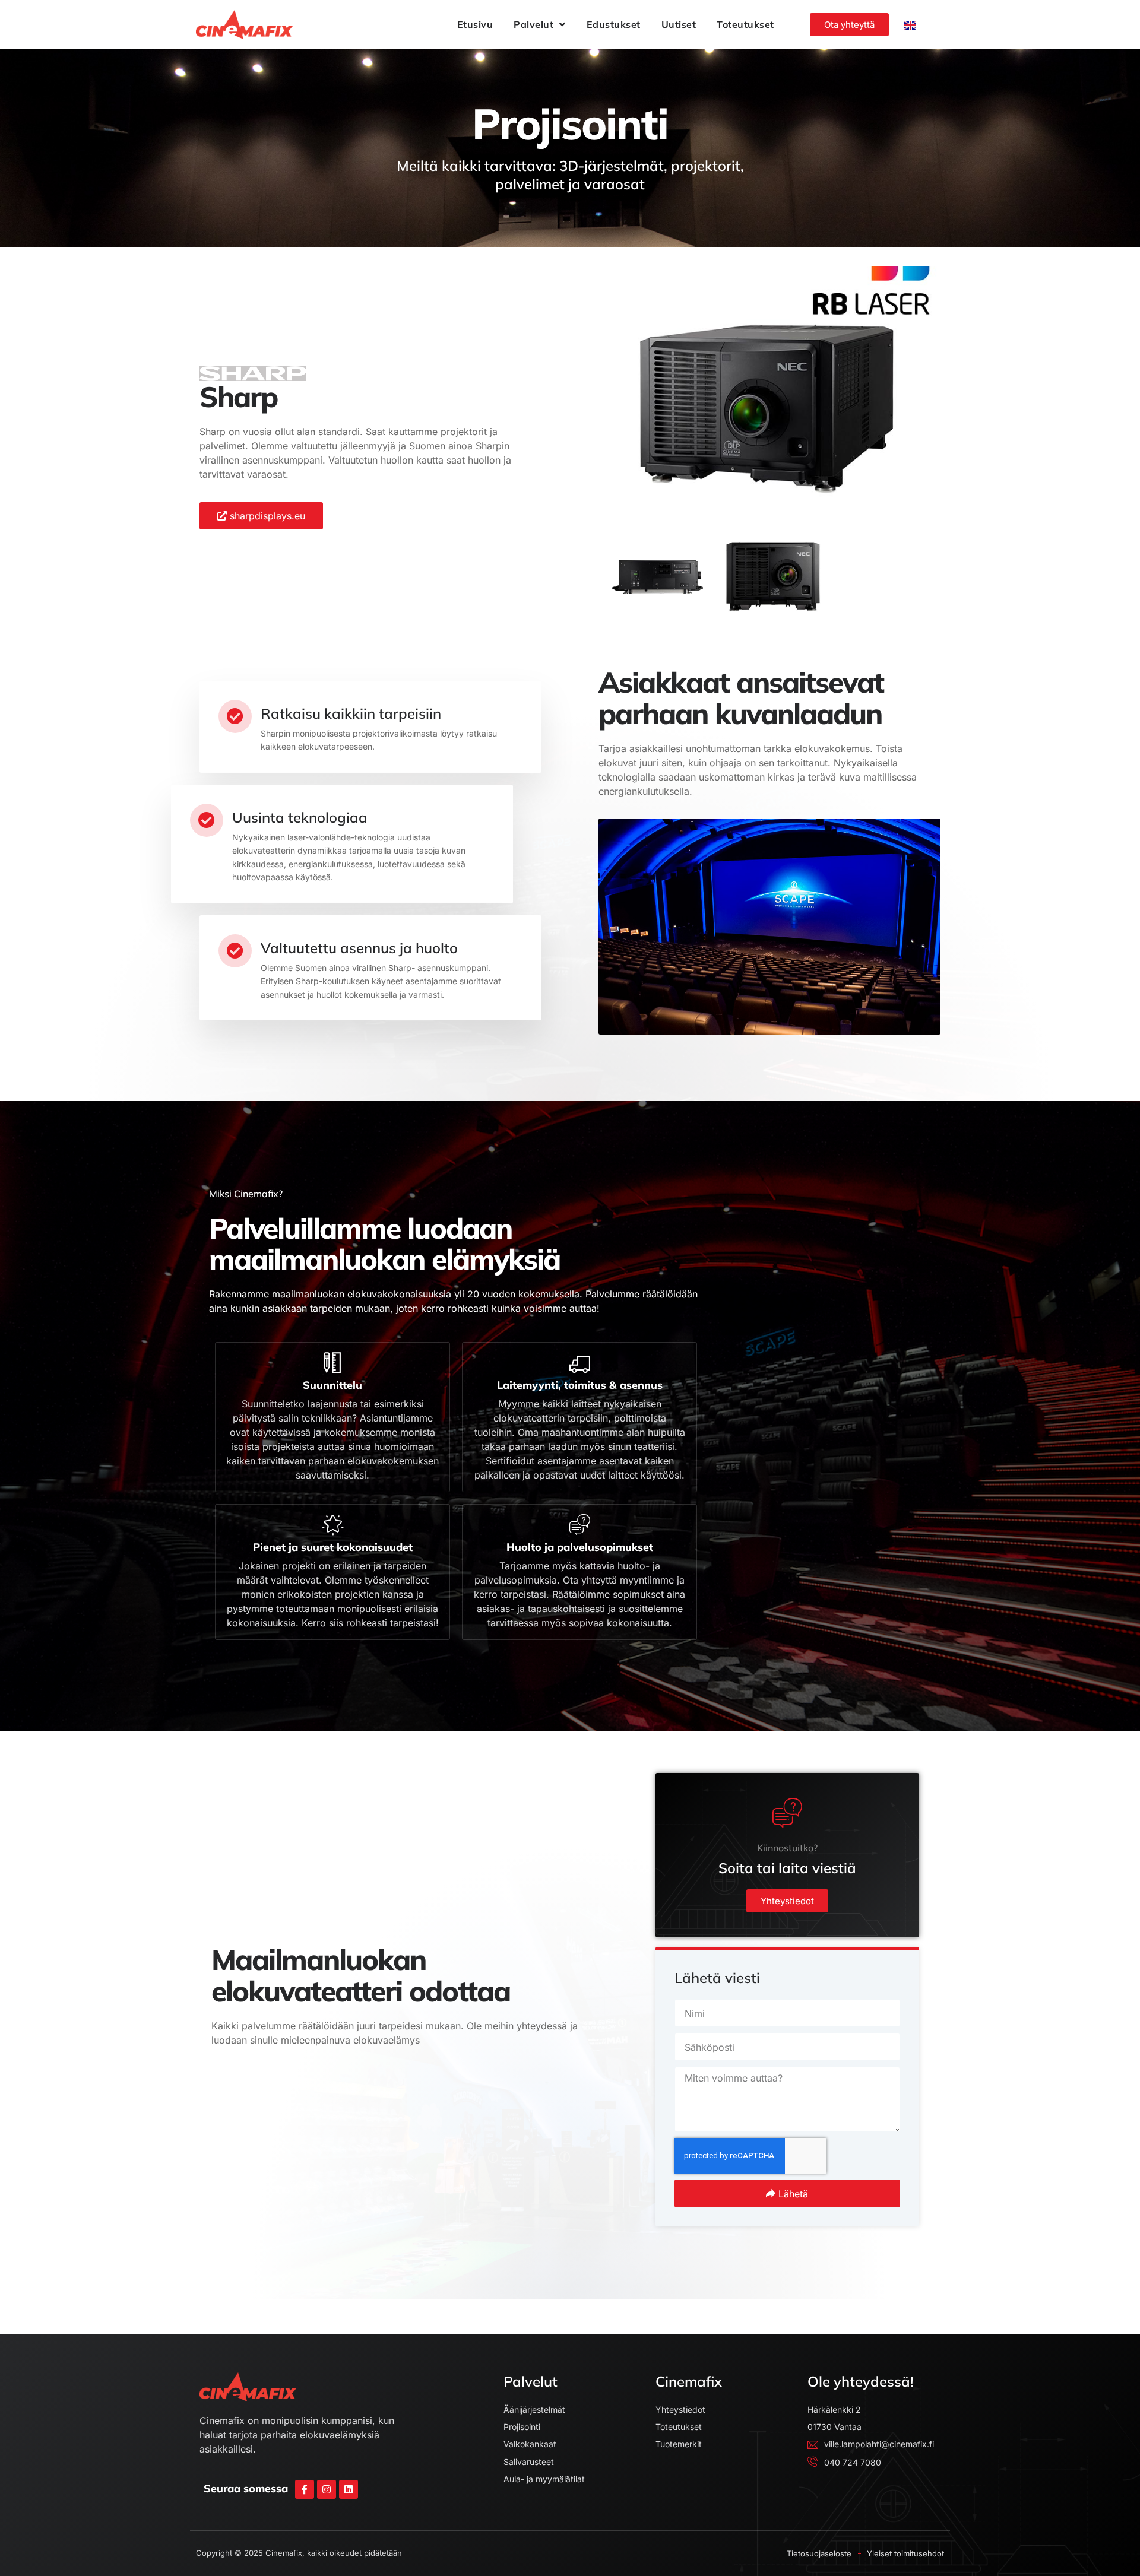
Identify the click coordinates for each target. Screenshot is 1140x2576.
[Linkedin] (349, 2489)
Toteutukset (745, 24)
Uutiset (679, 24)
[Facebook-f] (305, 2489)
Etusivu (475, 24)
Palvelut (533, 24)
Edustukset (614, 24)
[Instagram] (327, 2489)
